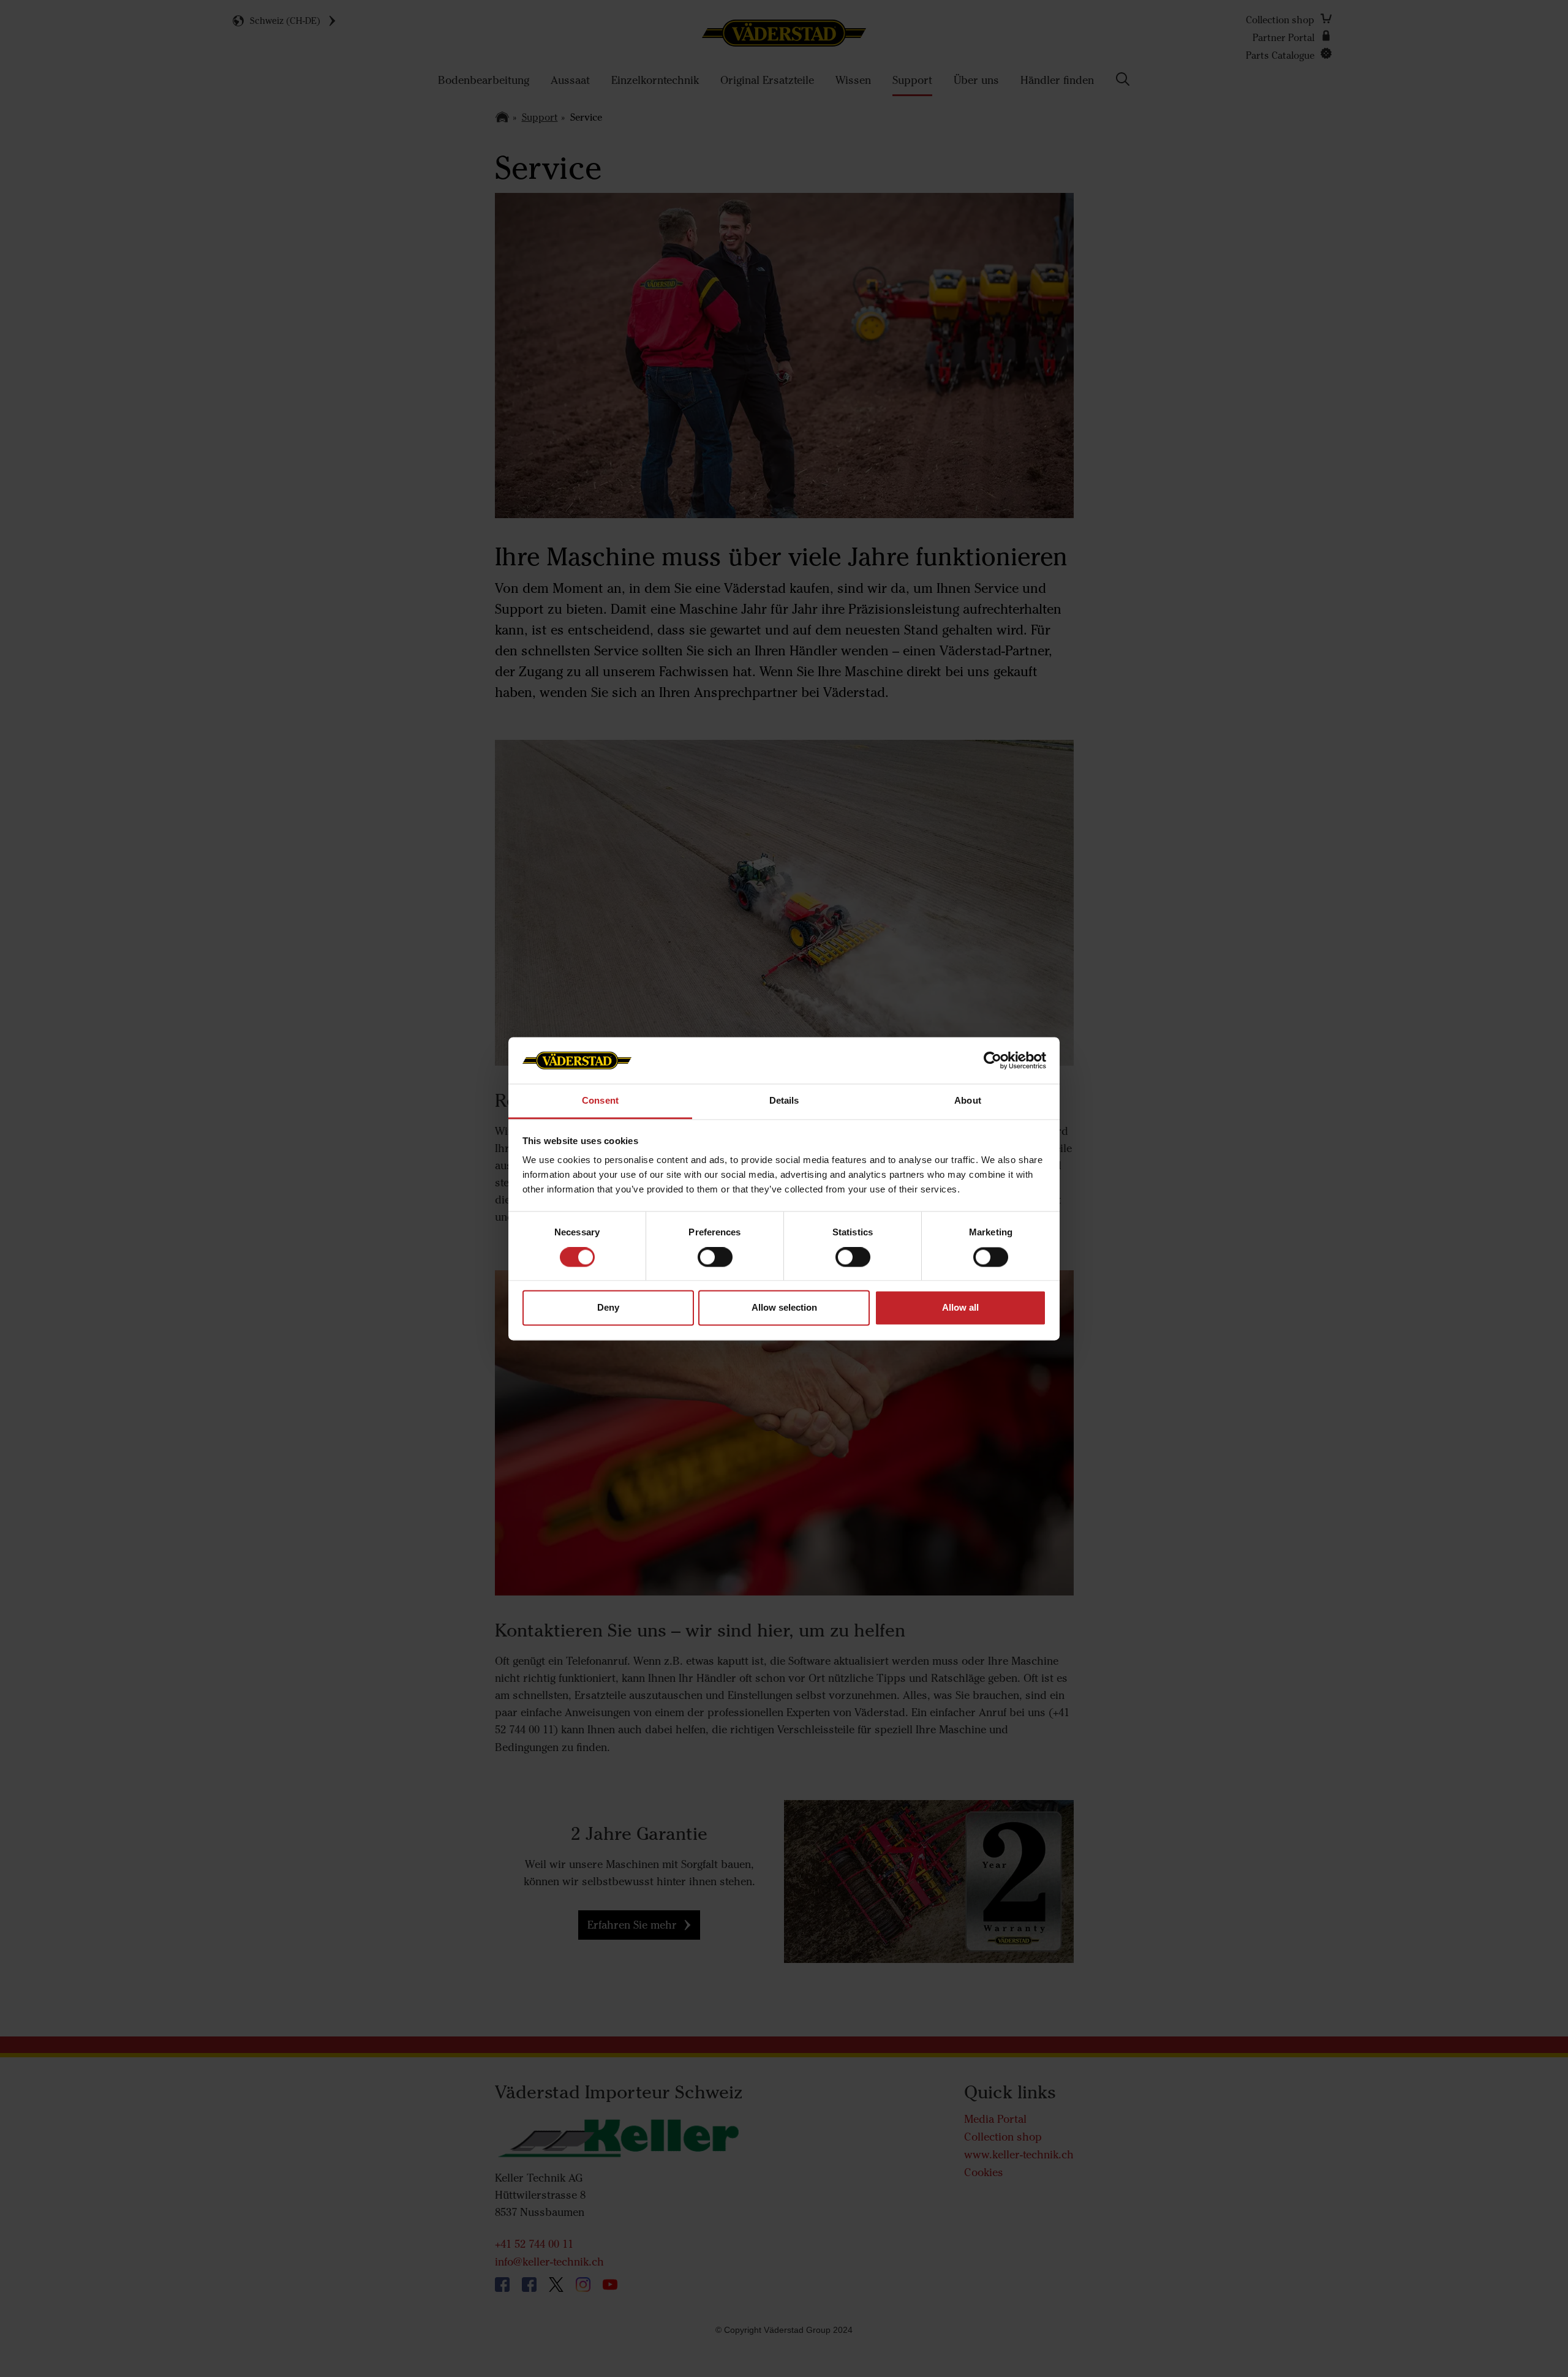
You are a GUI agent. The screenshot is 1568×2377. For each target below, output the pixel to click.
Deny (608, 1308)
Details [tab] (784, 1101)
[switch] (715, 1267)
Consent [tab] (600, 1101)
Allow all (960, 1308)
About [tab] (968, 1101)
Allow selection (784, 1308)
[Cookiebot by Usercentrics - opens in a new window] (993, 1060)
